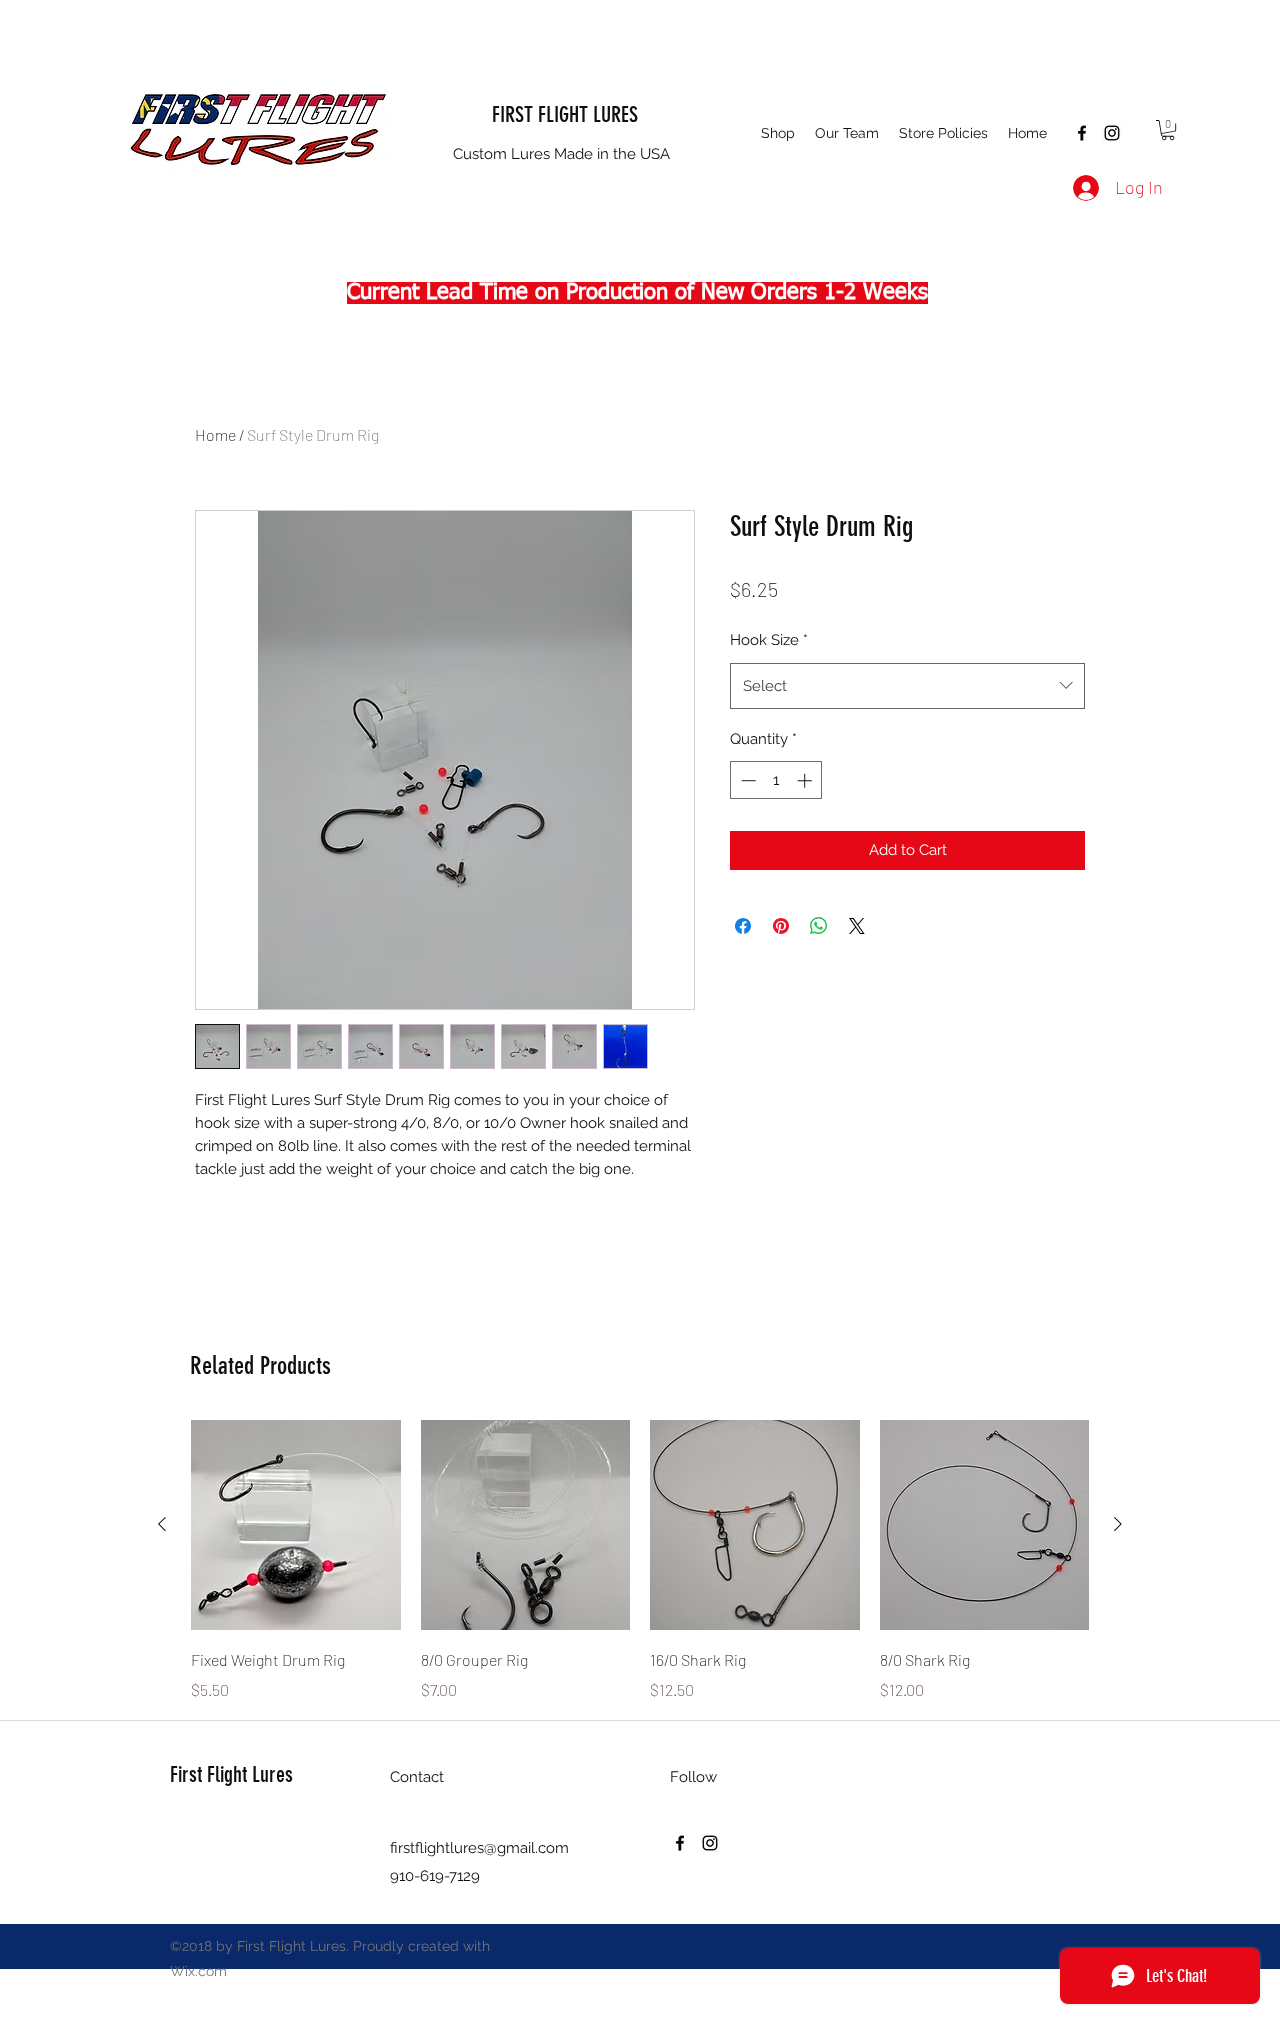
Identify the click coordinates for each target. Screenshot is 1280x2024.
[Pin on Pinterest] (781, 926)
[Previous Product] (162, 1524)
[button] (778, 133)
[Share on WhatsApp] (819, 926)
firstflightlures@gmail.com (479, 1848)
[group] (640, 1561)
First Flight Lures (231, 1774)
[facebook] (1082, 133)
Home (215, 434)
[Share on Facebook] (743, 926)
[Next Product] (1118, 1524)
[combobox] (907, 686)
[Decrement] (746, 780)
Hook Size (769, 640)
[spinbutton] (776, 780)
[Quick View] (296, 1525)
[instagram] (1112, 133)
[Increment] (806, 780)
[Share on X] (857, 926)
